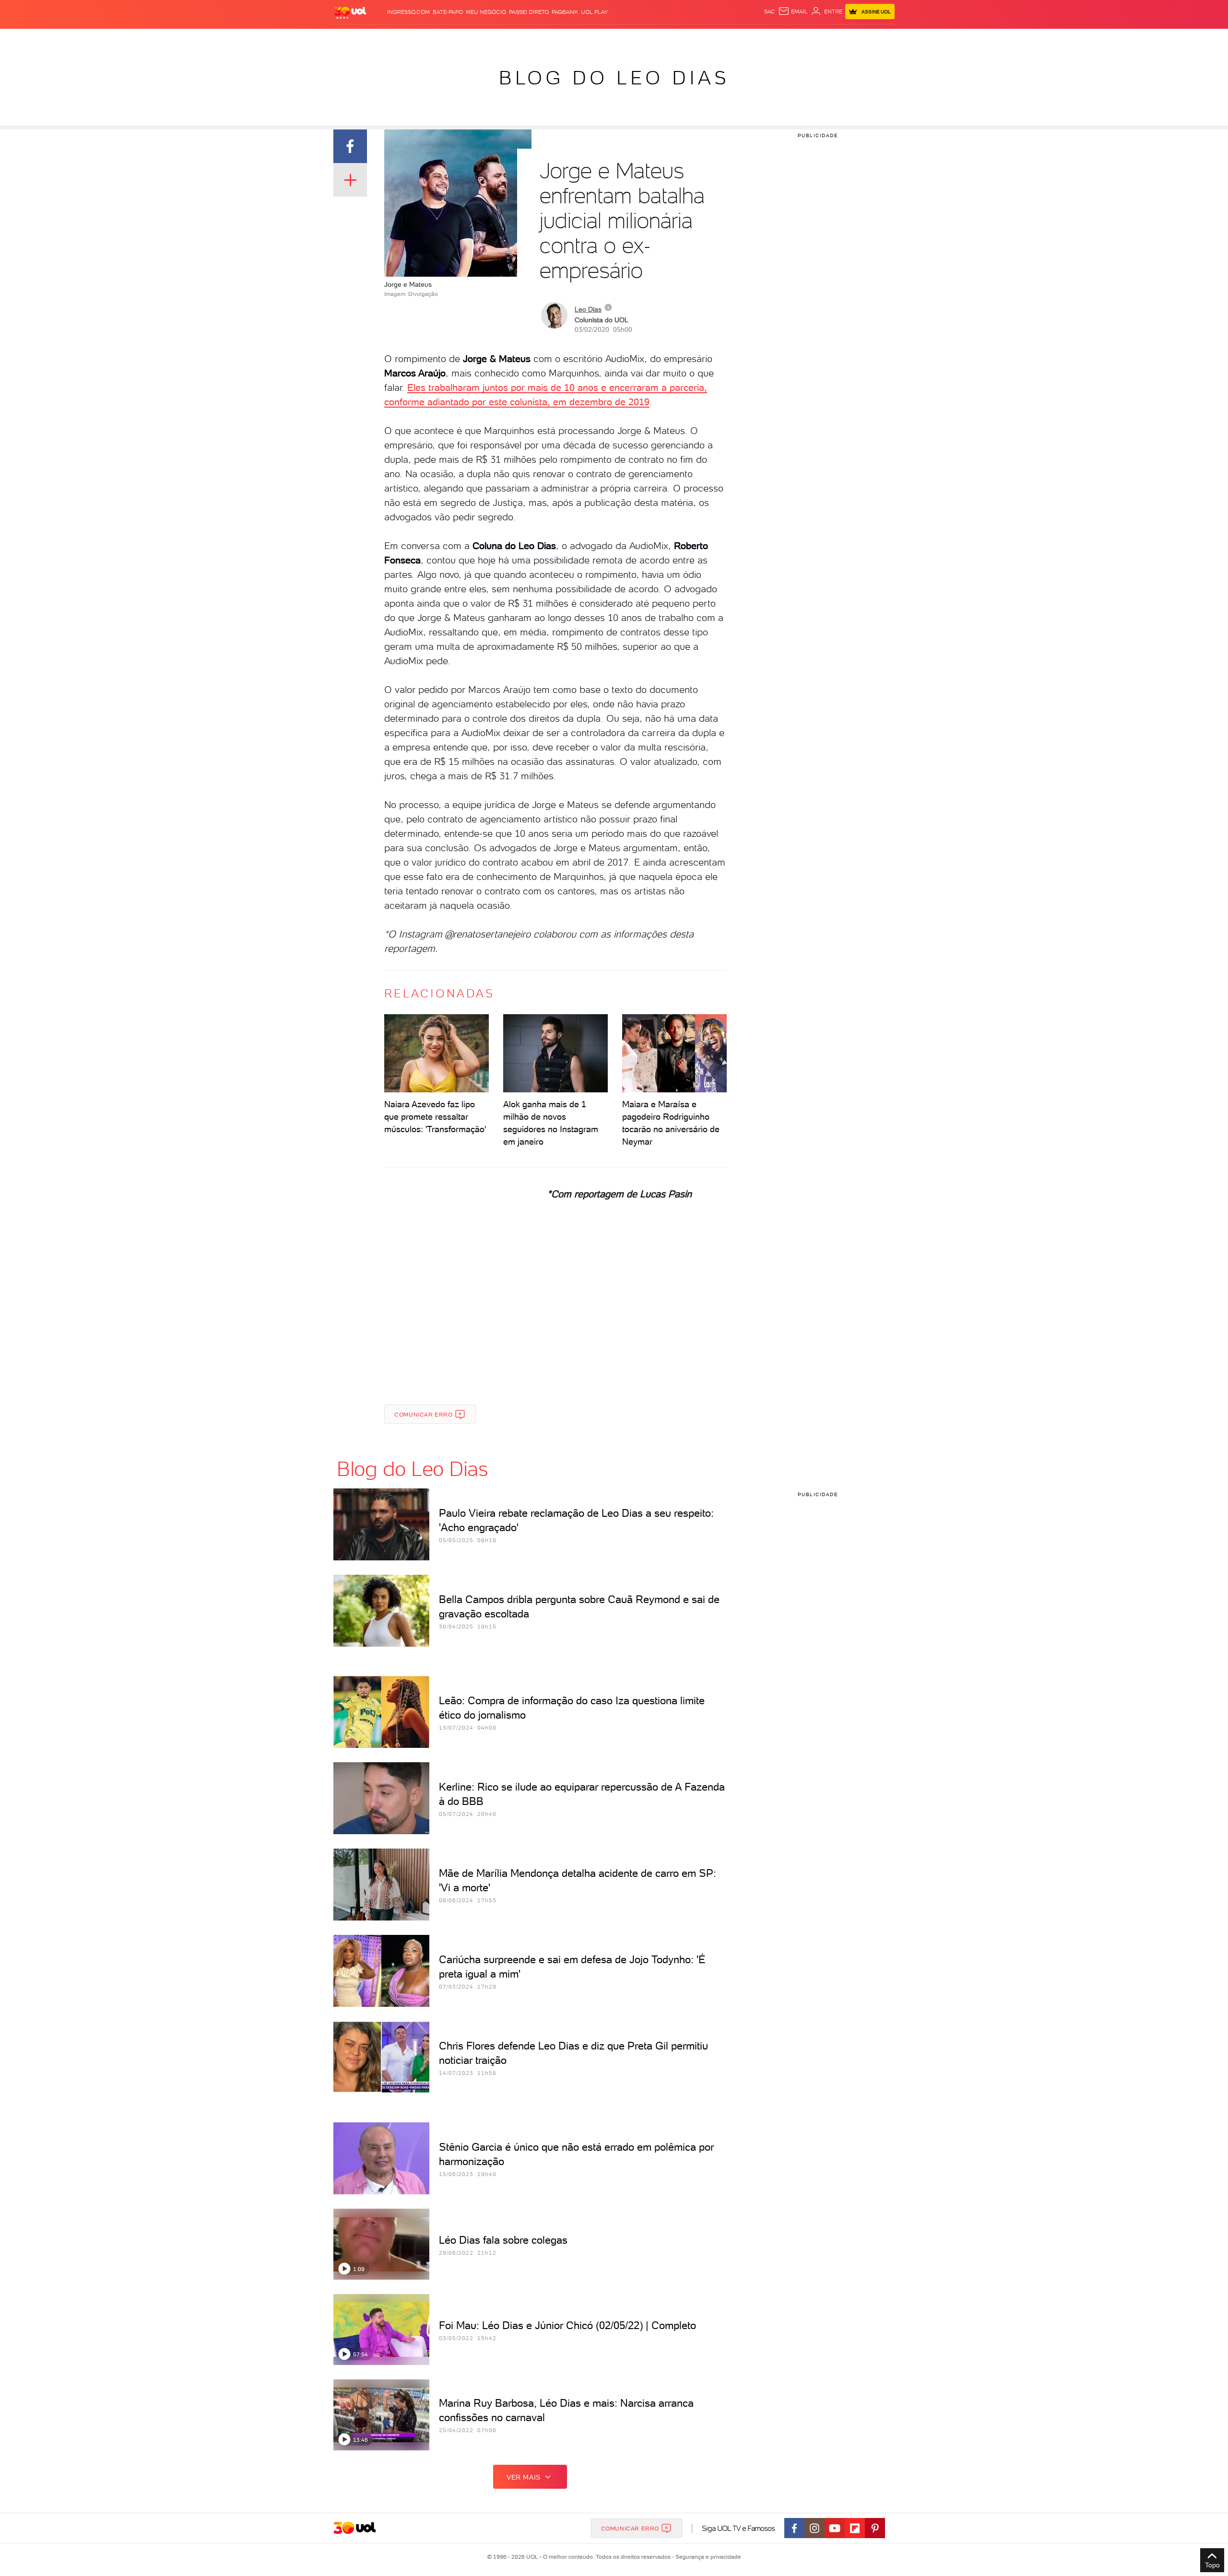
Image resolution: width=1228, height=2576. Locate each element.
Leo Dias (588, 309)
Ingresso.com (408, 12)
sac (770, 12)
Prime (817, 39)
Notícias (443, 39)
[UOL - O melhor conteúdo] (350, 12)
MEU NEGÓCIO (486, 12)
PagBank (565, 12)
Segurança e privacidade (707, 2557)
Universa (652, 39)
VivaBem (684, 39)
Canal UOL (751, 39)
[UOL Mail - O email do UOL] (793, 12)
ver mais (524, 2477)
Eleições (409, 39)
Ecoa (723, 39)
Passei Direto (529, 12)
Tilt (707, 39)
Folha (565, 39)
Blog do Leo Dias (614, 78)
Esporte (592, 39)
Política (474, 39)
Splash (622, 39)
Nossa (782, 39)
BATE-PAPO (448, 12)
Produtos (352, 39)
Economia (536, 39)
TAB (800, 39)
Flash (382, 39)
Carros (503, 39)
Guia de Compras (878, 39)
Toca (837, 39)
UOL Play (594, 12)
